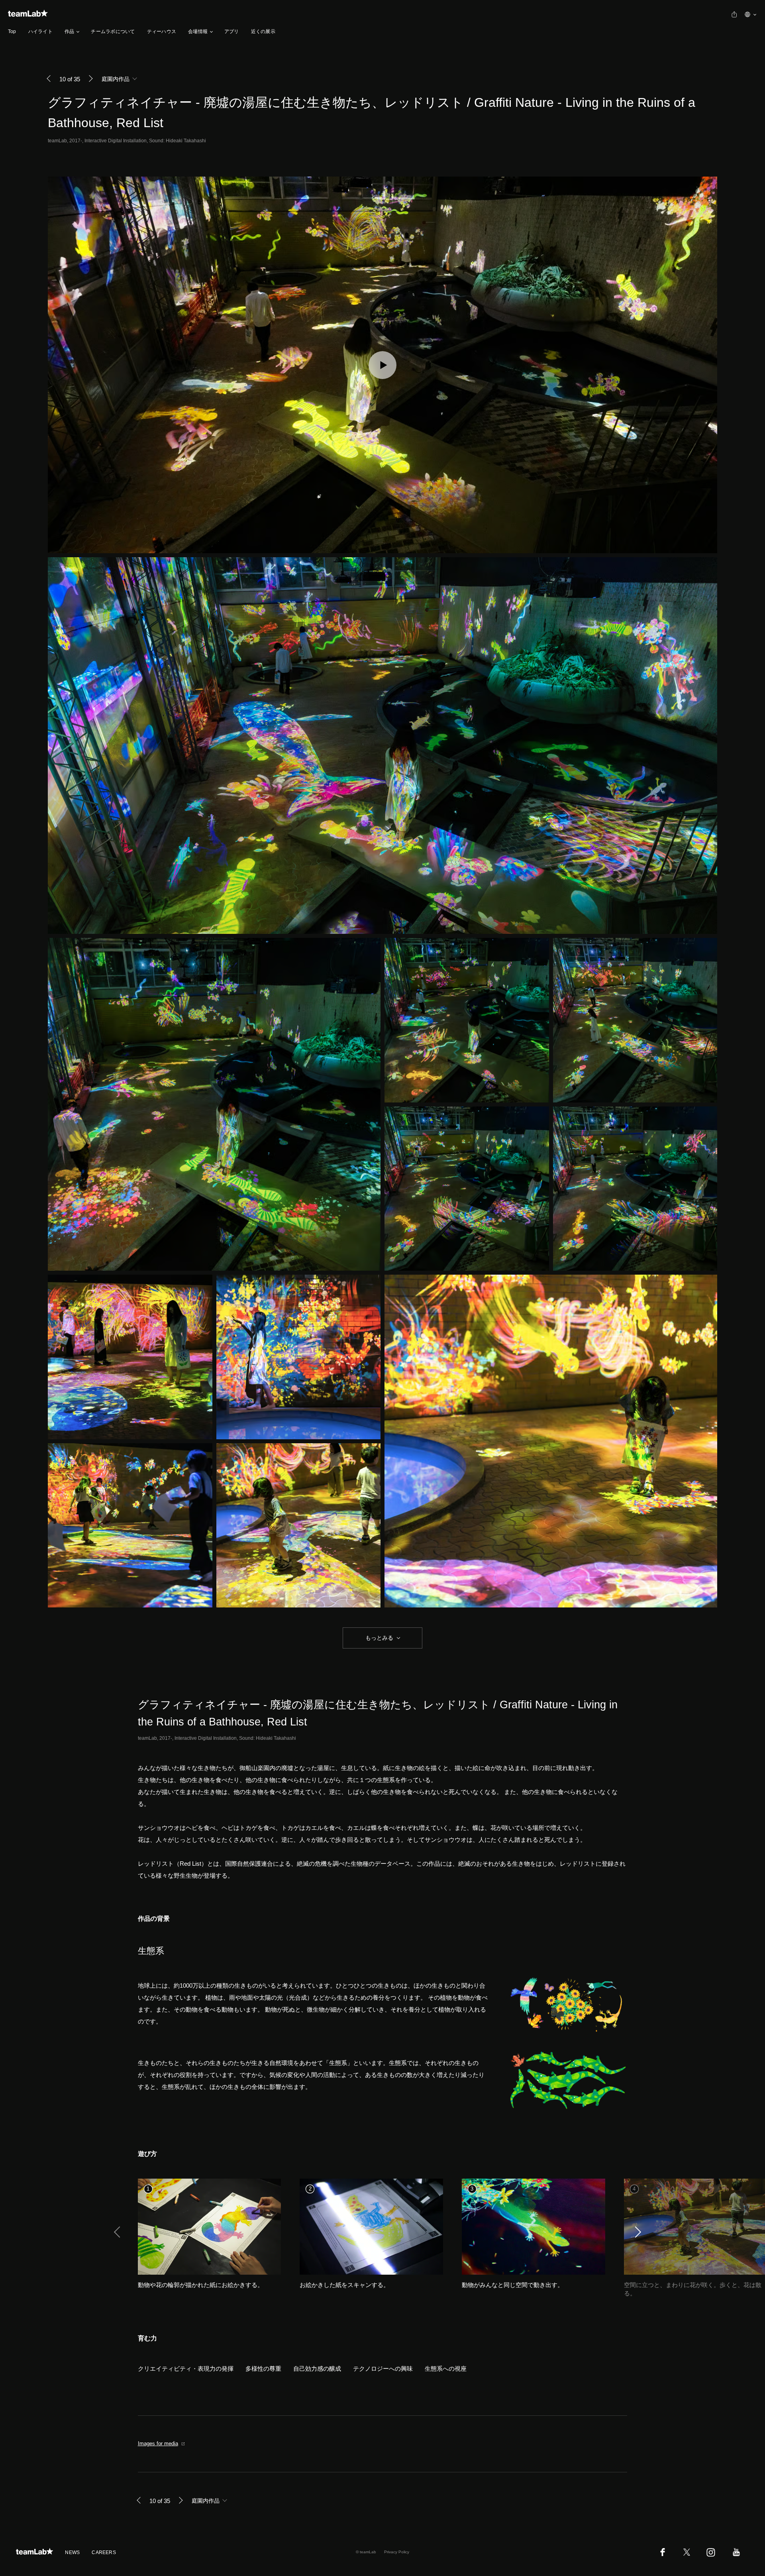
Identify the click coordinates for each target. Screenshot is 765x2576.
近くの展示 (263, 31)
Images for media (158, 2443)
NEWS (72, 2552)
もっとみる (379, 1638)
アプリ (232, 31)
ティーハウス (162, 31)
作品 (69, 31)
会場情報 (198, 31)
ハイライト (40, 31)
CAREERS (104, 2552)
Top (12, 31)
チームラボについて (113, 31)
